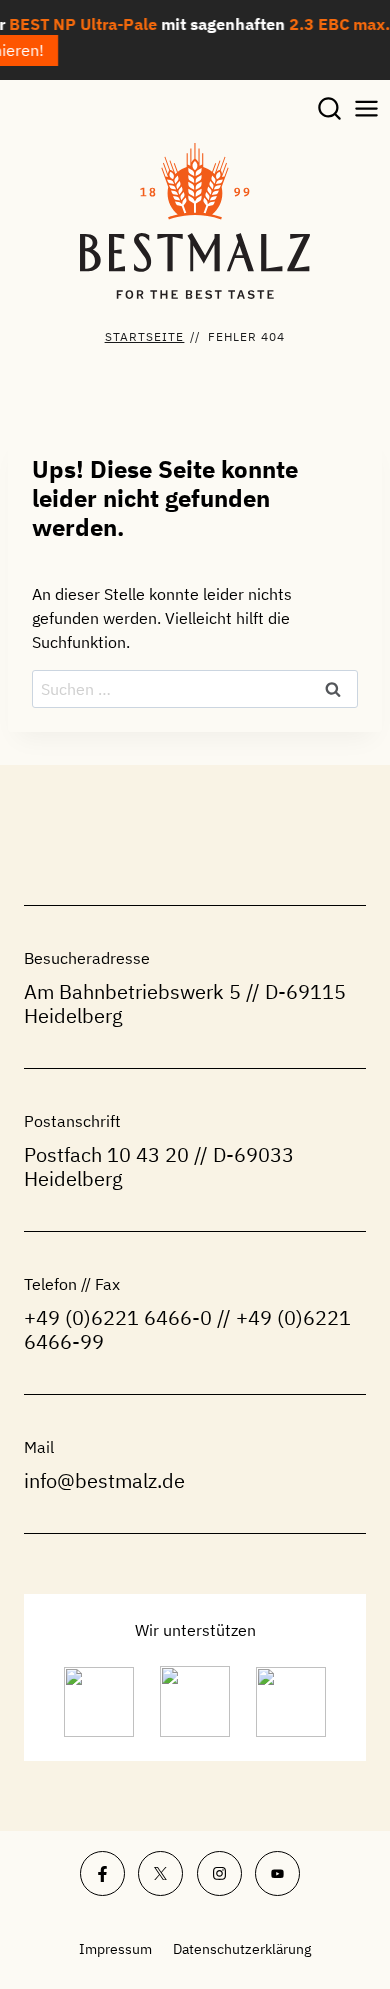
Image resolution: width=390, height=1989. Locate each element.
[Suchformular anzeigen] (329, 109)
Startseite (145, 336)
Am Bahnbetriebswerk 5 (132, 991)
